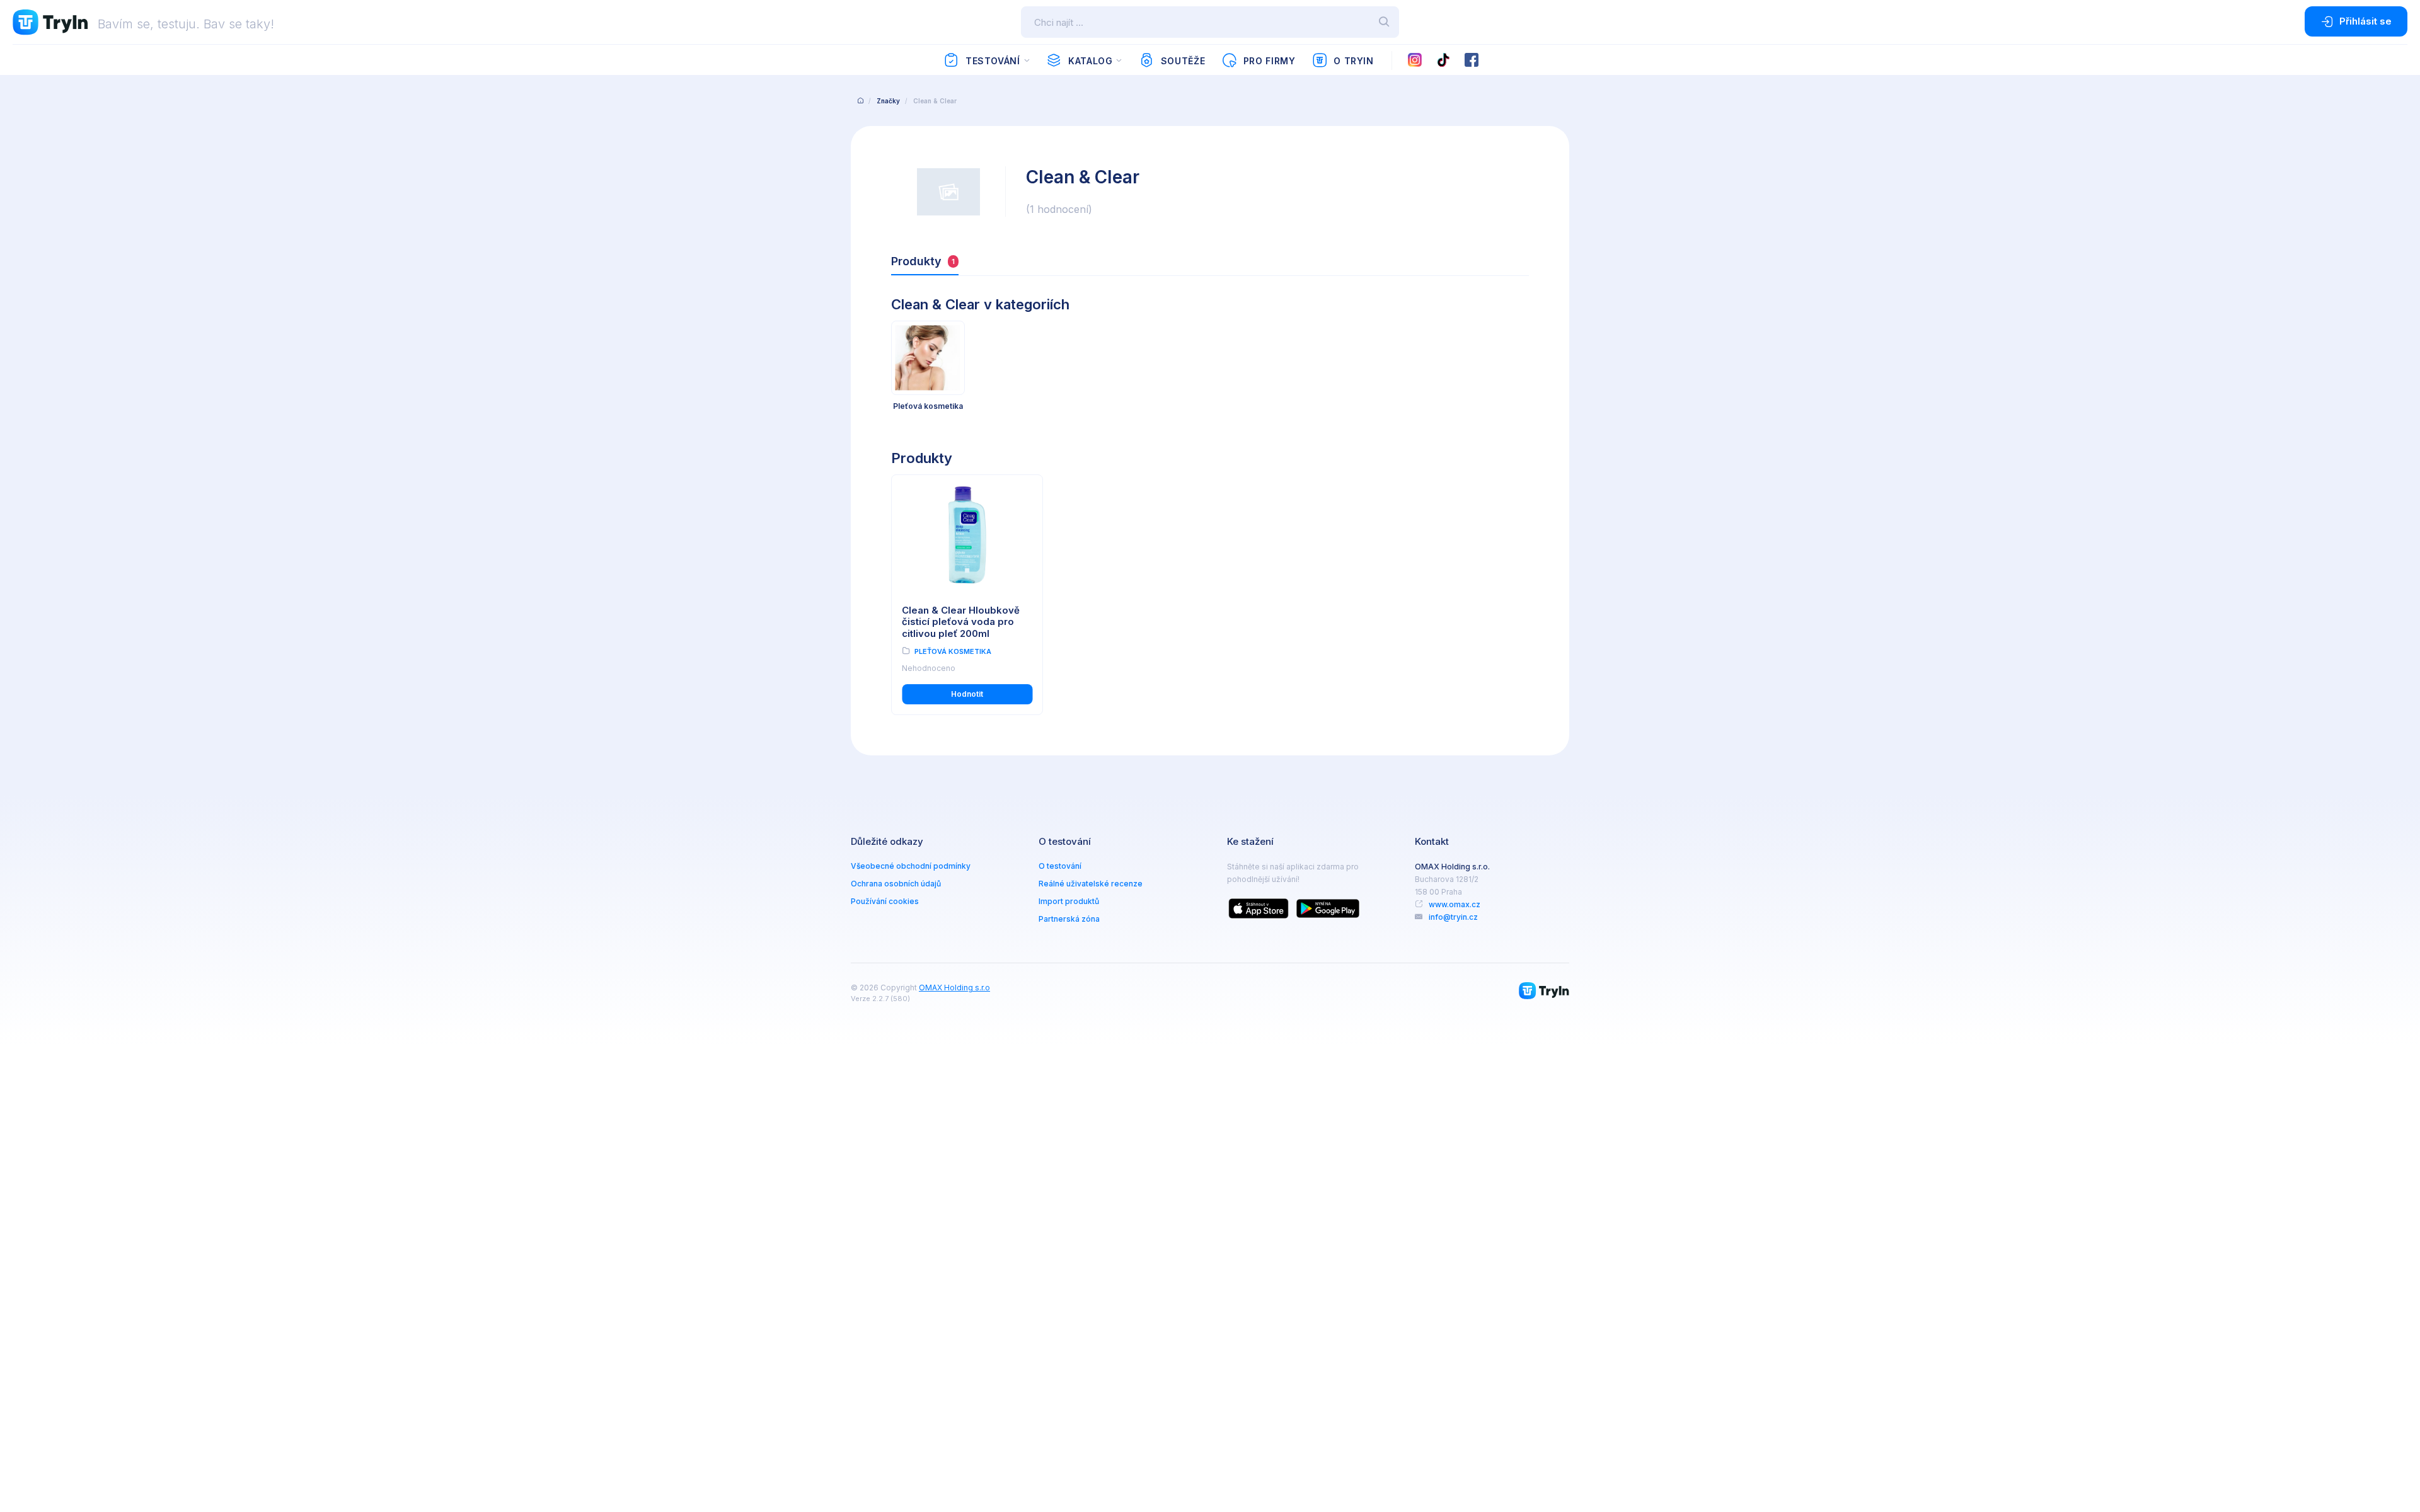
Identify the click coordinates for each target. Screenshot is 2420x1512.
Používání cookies (885, 901)
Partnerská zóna (1069, 919)
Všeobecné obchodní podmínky (911, 866)
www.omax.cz (1455, 904)
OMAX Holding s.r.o (954, 988)
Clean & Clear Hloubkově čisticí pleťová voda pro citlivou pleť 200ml (961, 622)
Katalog (1090, 61)
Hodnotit (967, 694)
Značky (888, 101)
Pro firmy (1270, 61)
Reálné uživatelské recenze (1091, 884)
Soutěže (1183, 61)
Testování (993, 61)
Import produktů (1069, 901)
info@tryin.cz (1453, 917)
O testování (1060, 866)
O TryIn (1353, 61)
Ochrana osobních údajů (896, 884)
